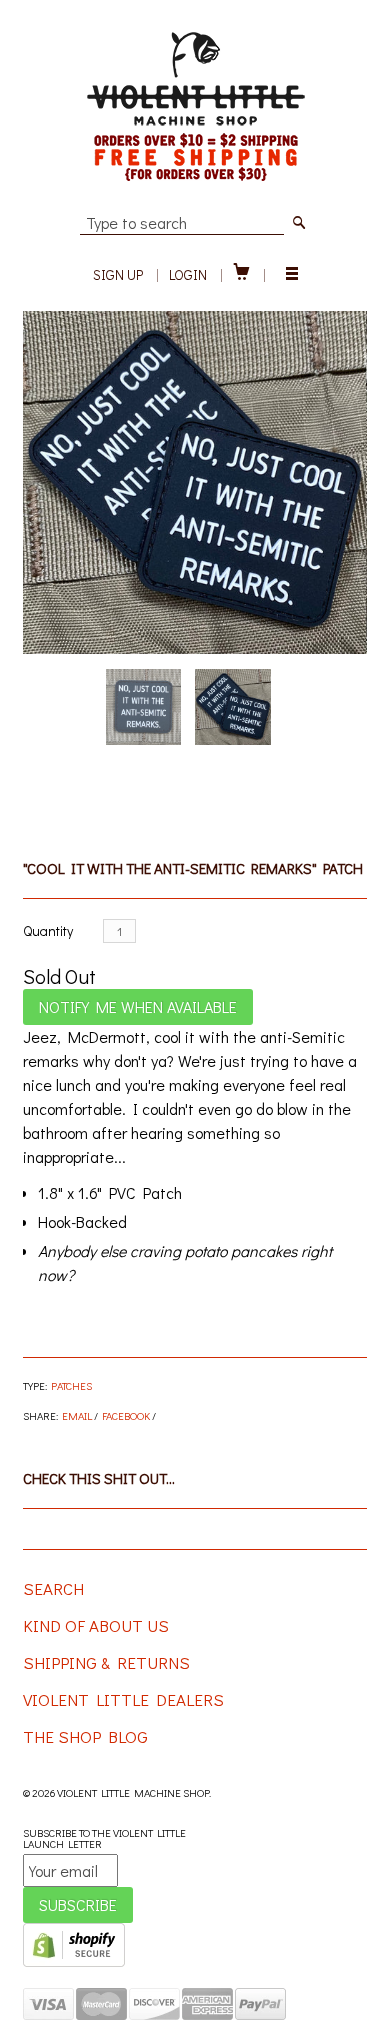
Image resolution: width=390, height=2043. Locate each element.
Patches (71, 1385)
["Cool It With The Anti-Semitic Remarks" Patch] (194, 482)
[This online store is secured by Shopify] (74, 1962)
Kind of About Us (96, 1625)
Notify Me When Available (138, 1006)
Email (77, 1415)
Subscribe (78, 1904)
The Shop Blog (85, 1736)
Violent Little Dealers (123, 1699)
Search (53, 1588)
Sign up (118, 274)
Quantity (48, 930)
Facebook (126, 1415)
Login (188, 274)
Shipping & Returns (106, 1662)
